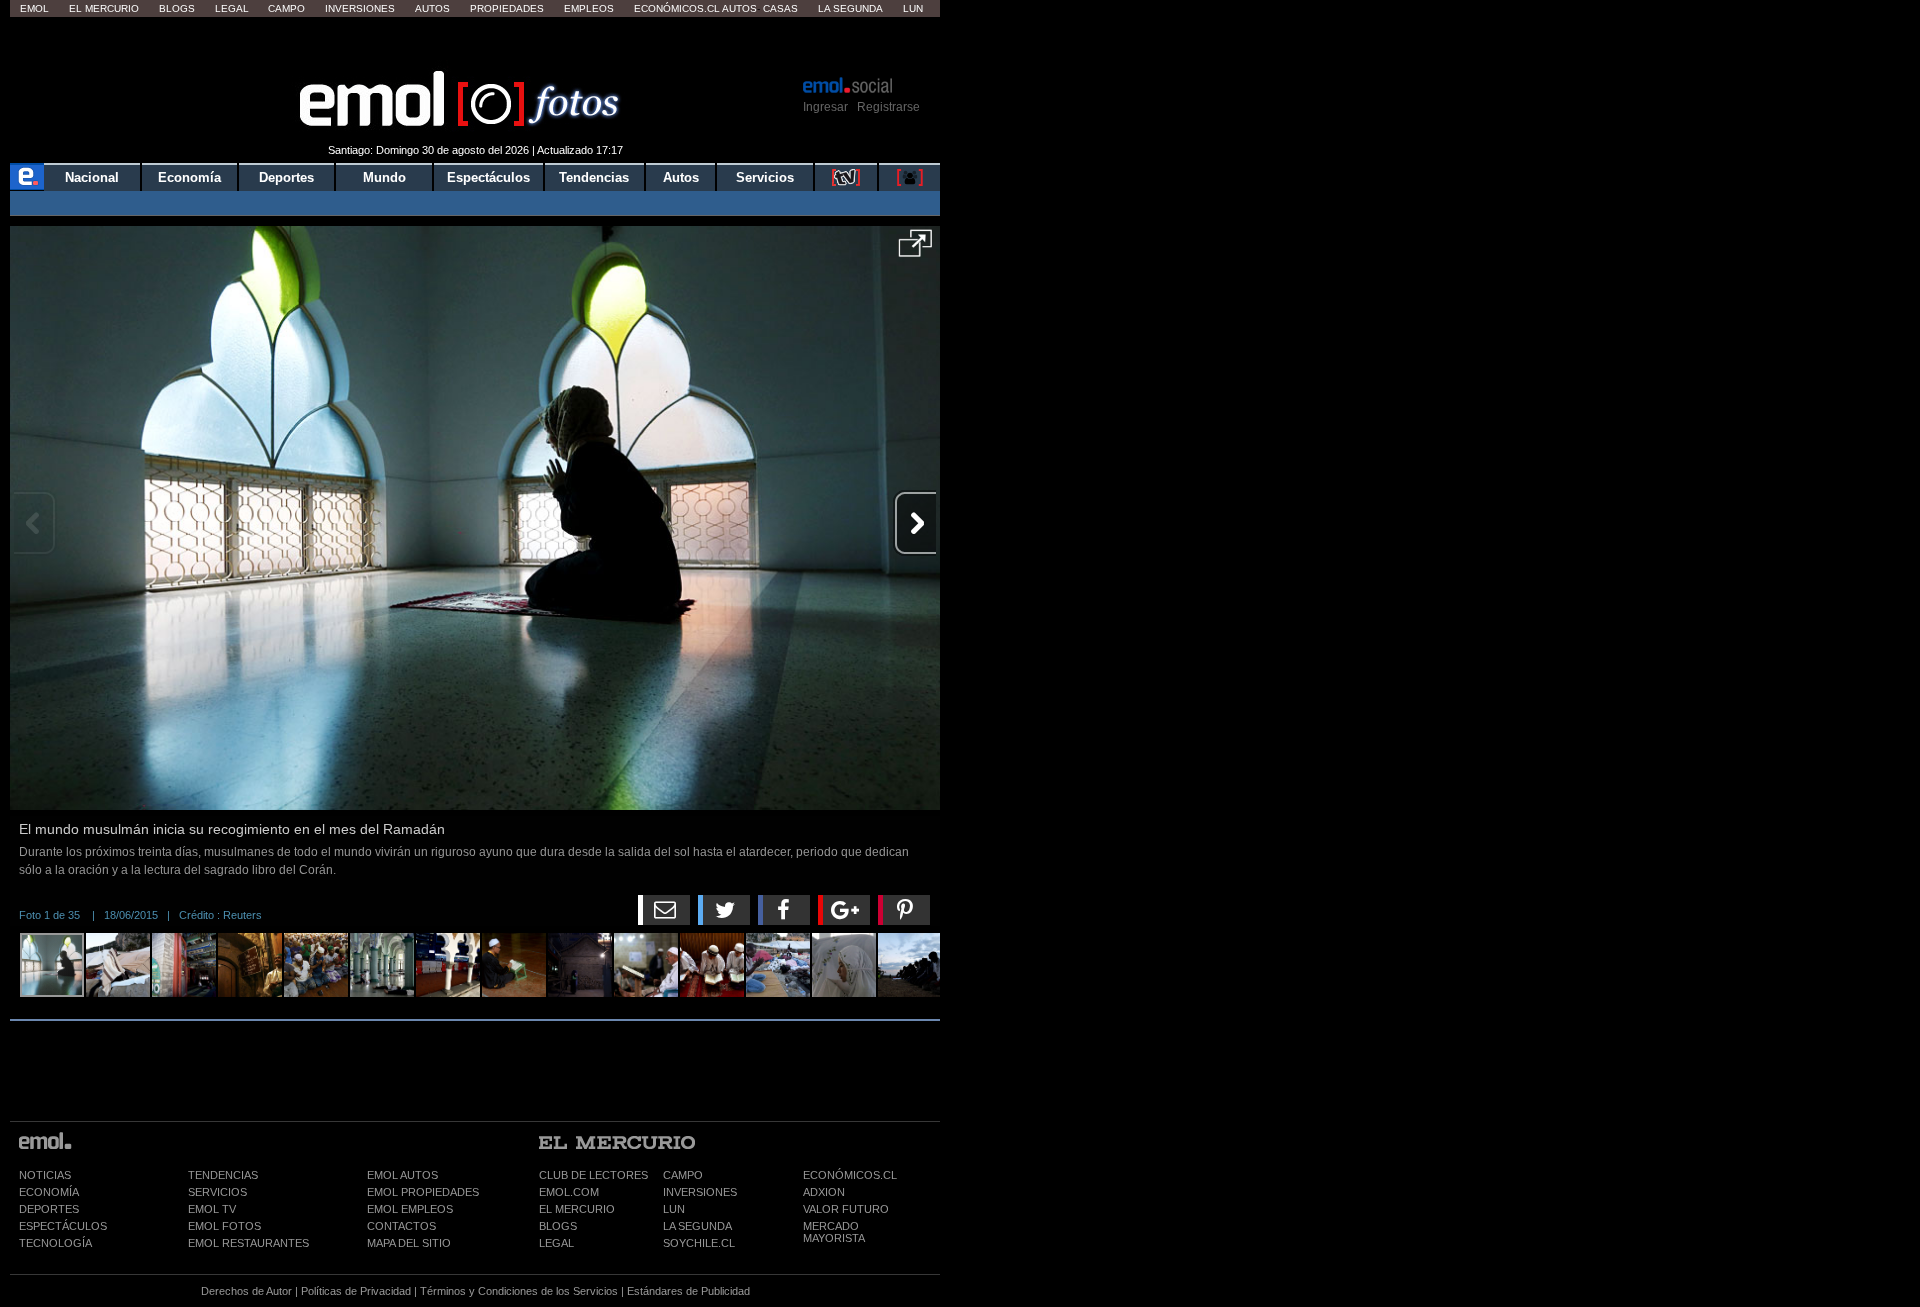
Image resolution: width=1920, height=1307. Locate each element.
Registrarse (888, 107)
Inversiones (360, 8)
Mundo (384, 177)
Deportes (286, 177)
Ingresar (825, 107)
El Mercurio (104, 8)
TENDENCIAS (223, 1175)
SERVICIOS (217, 1192)
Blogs (177, 8)
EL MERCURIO (577, 1209)
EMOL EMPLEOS (410, 1209)
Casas (780, 8)
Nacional (92, 177)
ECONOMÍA (49, 1192)
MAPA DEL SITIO (409, 1243)
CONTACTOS (401, 1226)
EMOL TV (212, 1209)
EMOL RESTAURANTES (248, 1243)
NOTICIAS (45, 1175)
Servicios (765, 177)
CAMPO (683, 1175)
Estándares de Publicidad (688, 1291)
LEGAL (556, 1243)
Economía (189, 177)
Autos (432, 8)
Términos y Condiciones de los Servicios (519, 1291)
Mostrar (475, 45)
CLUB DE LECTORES (593, 1175)
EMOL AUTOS (402, 1175)
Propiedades (507, 8)
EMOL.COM (569, 1192)
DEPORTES (49, 1209)
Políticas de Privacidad (356, 1291)
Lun (913, 8)
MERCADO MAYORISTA (834, 1232)
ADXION (824, 1192)
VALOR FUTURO (846, 1209)
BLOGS (558, 1226)
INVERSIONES (700, 1192)
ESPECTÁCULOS (63, 1226)
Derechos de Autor (246, 1291)
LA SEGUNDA (697, 1226)
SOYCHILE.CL (699, 1243)
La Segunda (850, 8)
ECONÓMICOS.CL (850, 1175)
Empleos (589, 8)
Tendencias (594, 177)
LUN (674, 1209)
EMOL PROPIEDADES (423, 1192)
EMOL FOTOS (224, 1226)
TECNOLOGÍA (55, 1243)
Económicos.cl (677, 8)
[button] (915, 250)
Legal (232, 8)
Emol (34, 8)
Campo (286, 8)
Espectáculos (488, 177)
